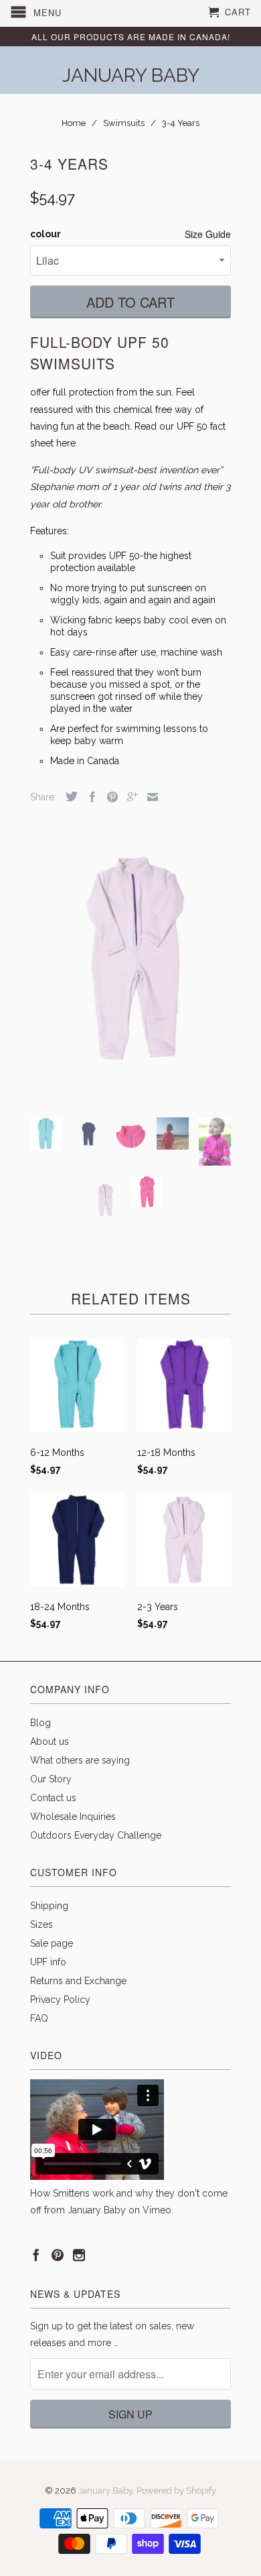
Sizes (41, 1924)
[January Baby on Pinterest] (58, 2255)
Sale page (52, 1943)
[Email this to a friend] (149, 797)
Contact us (53, 1798)
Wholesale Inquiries (73, 1817)
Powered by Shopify (176, 2491)
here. (67, 443)
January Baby (131, 74)
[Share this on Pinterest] (109, 797)
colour (46, 234)
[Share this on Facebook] (89, 797)
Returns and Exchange (78, 1981)
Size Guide (208, 234)
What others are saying (80, 1760)
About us (50, 1741)
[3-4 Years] (130, 957)
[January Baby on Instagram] (79, 2255)
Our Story (51, 1779)
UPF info (48, 1962)
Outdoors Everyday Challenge (96, 1835)
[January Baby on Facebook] (36, 2255)
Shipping (49, 1906)
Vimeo (157, 2210)
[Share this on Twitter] (68, 796)
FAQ (39, 2018)
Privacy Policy (60, 2000)
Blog (40, 1723)
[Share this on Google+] (129, 797)
